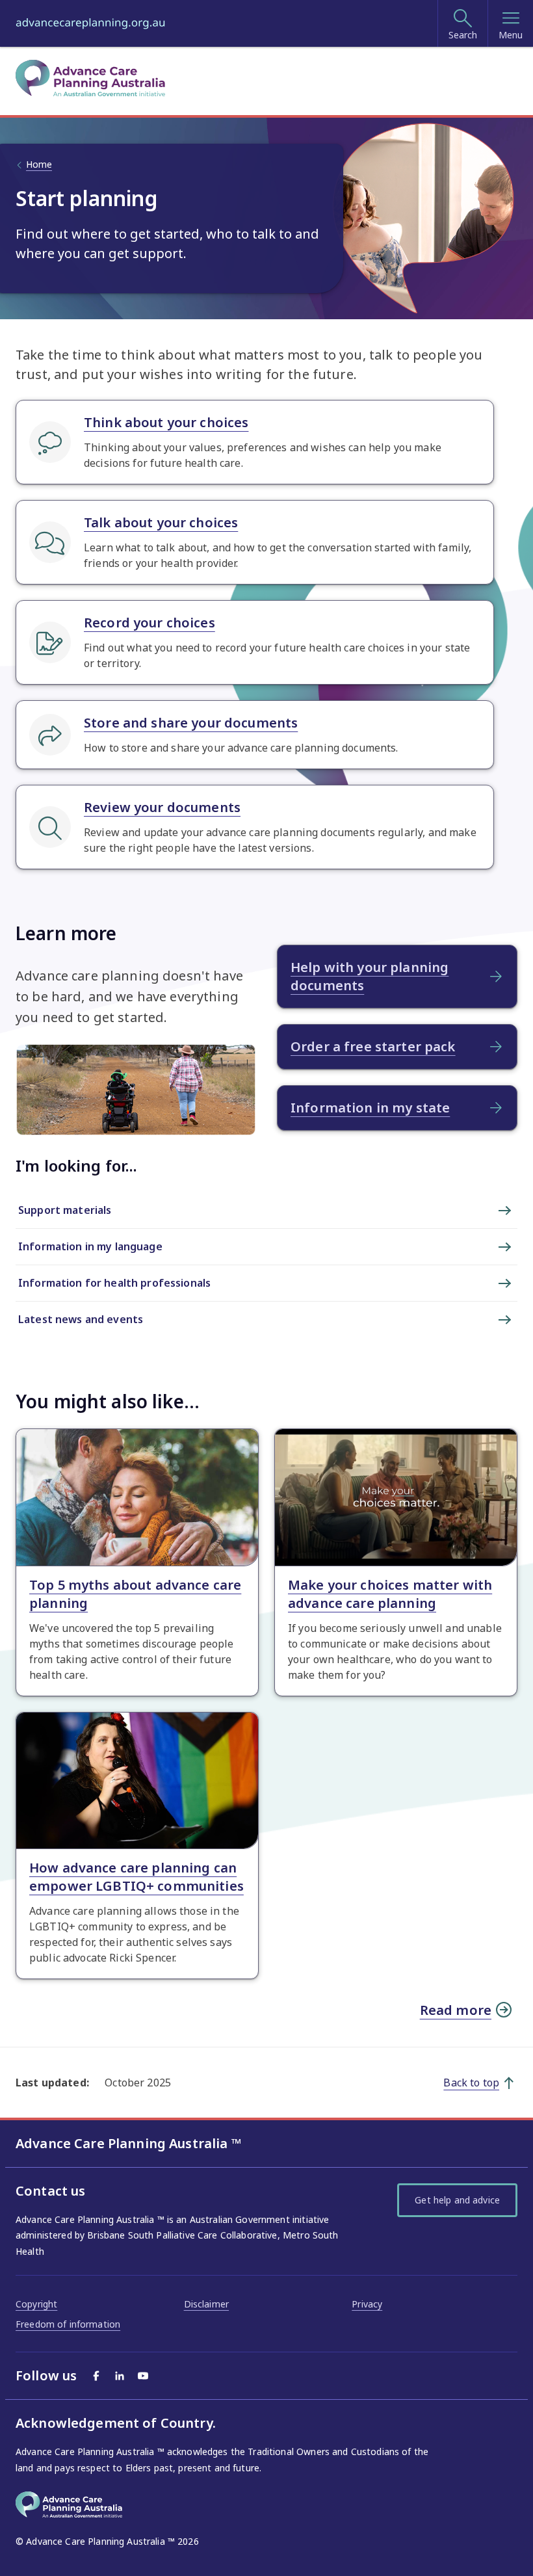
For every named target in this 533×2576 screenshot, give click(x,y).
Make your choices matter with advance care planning (390, 1594)
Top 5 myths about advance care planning (135, 1594)
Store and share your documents (191, 723)
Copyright (36, 2304)
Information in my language (90, 1246)
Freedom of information (68, 2324)
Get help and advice (457, 2200)
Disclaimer (206, 2304)
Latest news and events (81, 1319)
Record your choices (149, 623)
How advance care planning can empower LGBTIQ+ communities (136, 1877)
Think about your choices (166, 422)
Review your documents (162, 807)
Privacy (367, 2304)
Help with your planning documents (370, 976)
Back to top (471, 2083)
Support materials (65, 1210)
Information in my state (370, 1108)
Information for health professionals (114, 1283)
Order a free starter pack (373, 1046)
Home (39, 164)
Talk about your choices (161, 522)
